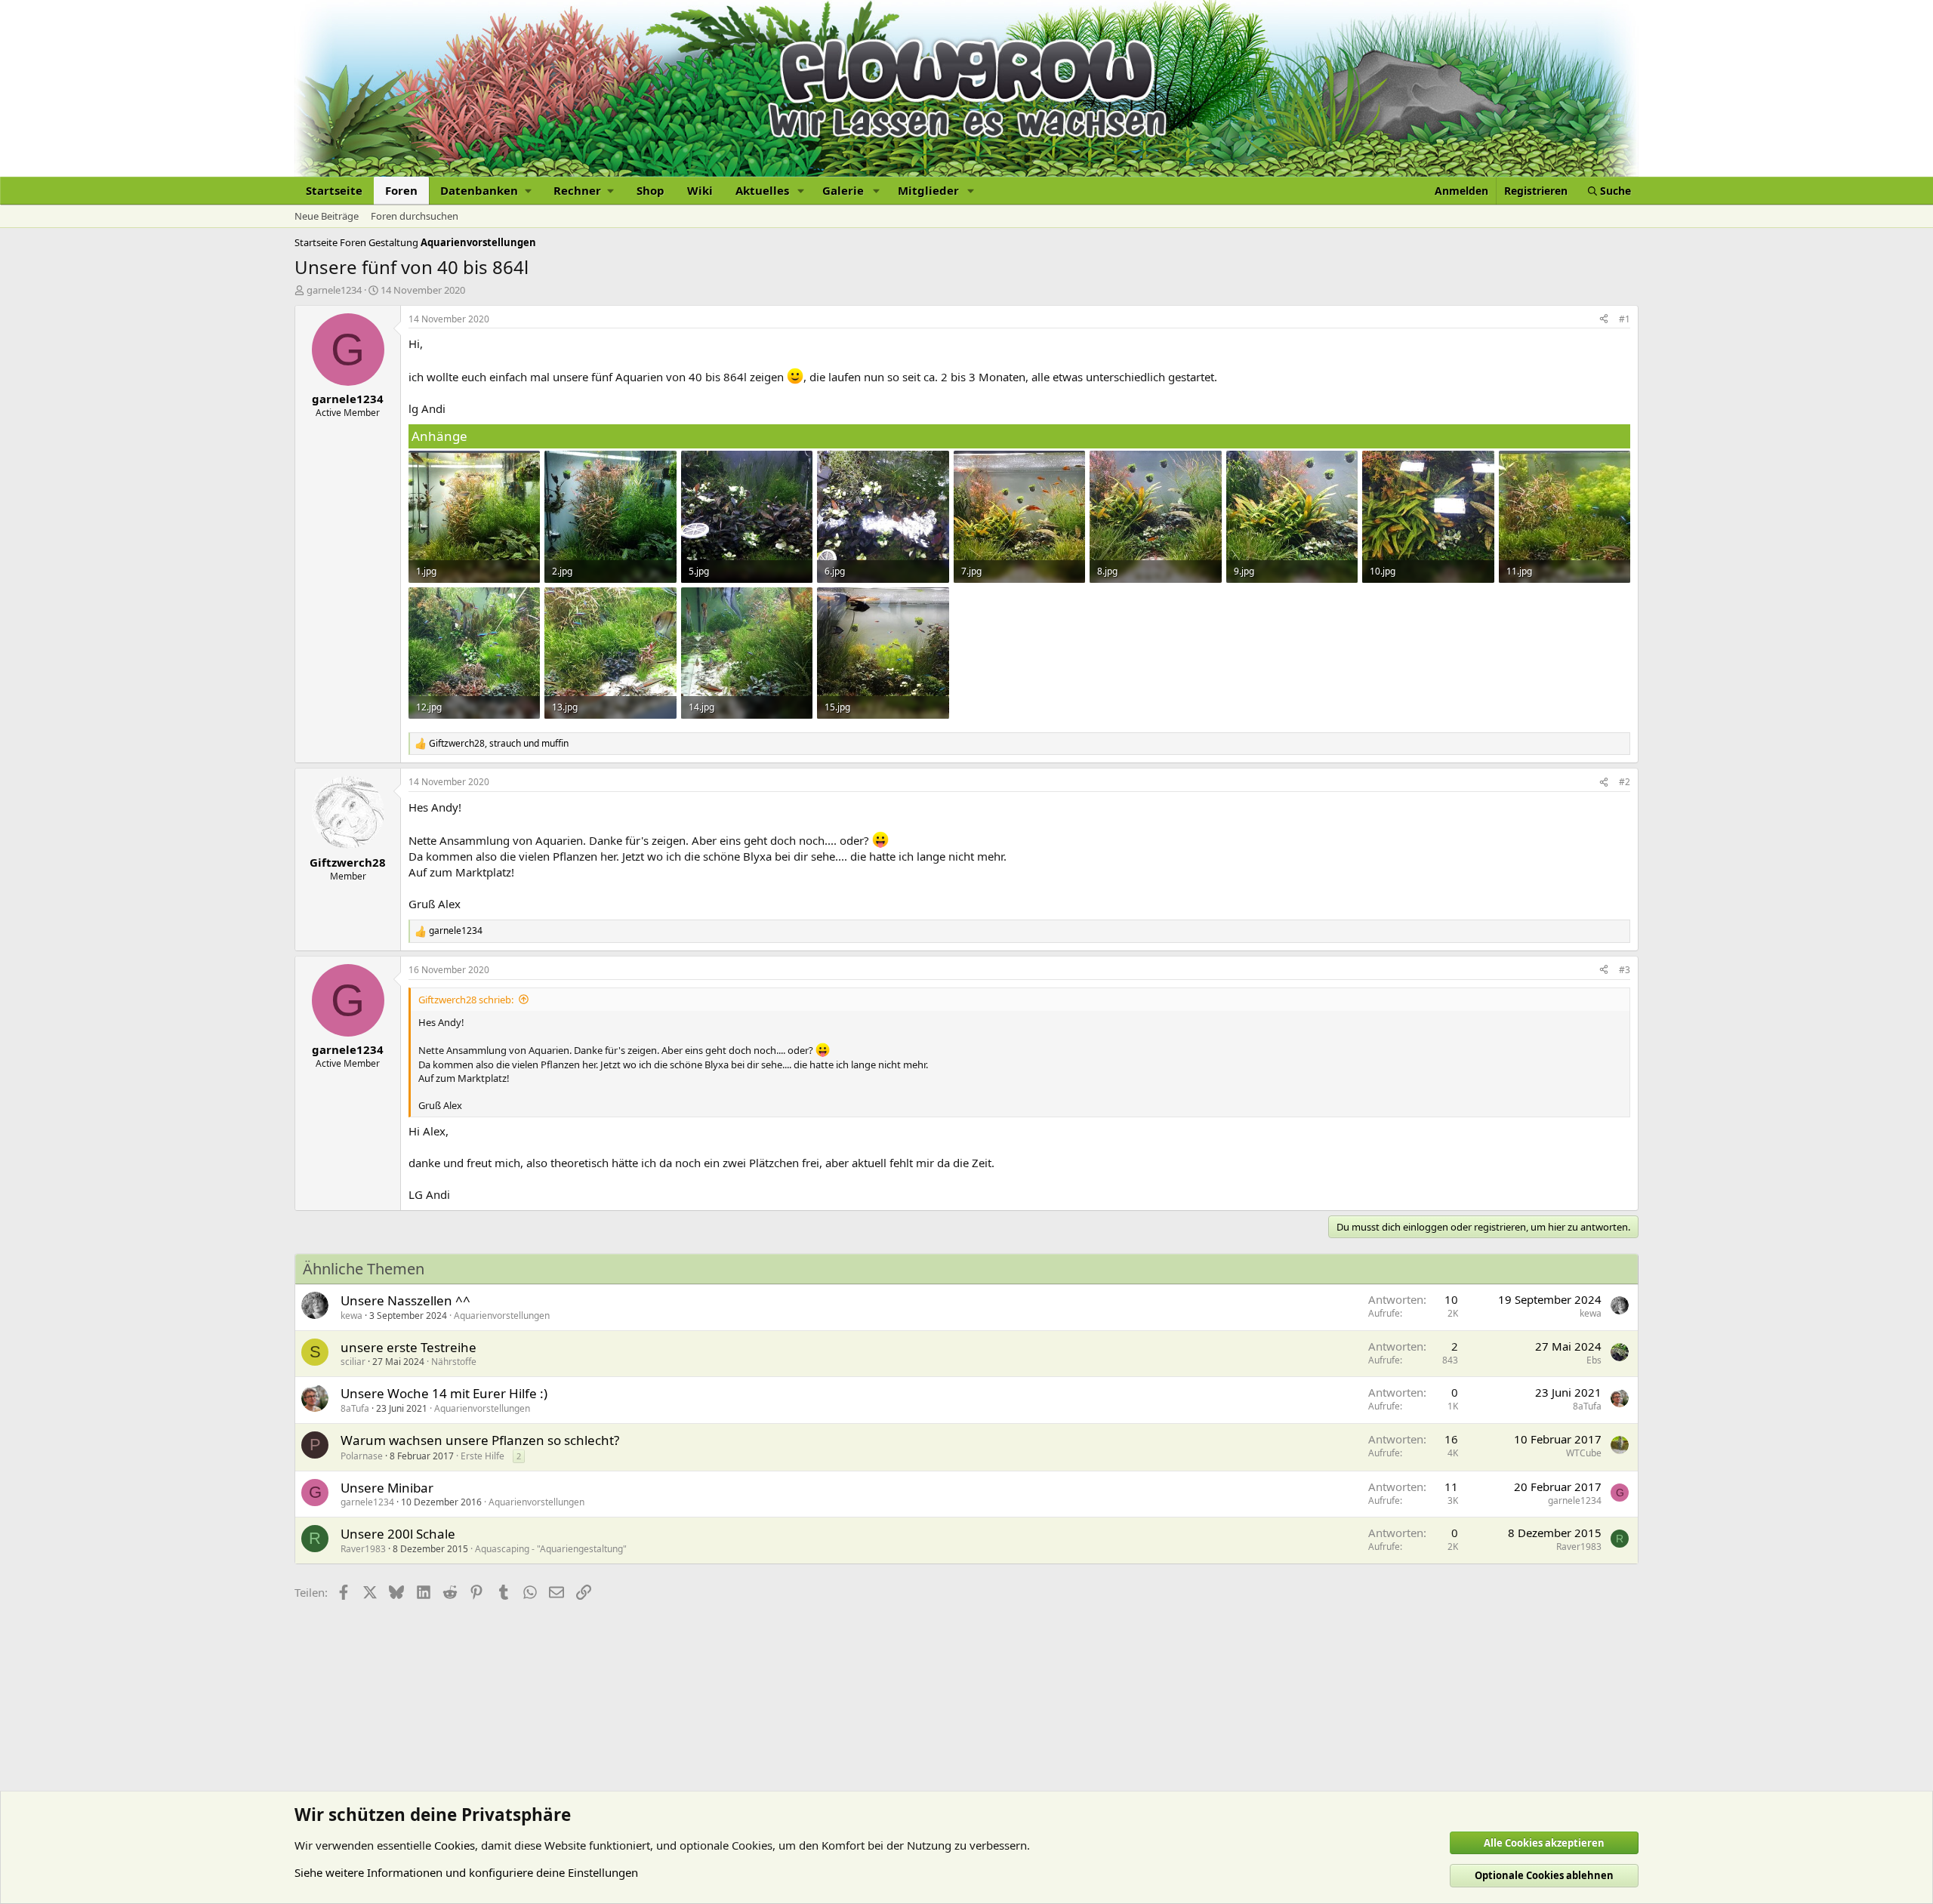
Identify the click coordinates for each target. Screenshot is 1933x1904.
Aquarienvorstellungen (502, 1316)
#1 (1625, 319)
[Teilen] (1604, 320)
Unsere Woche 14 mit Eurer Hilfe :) (444, 1393)
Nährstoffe (454, 1362)
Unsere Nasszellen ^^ (405, 1300)
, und (499, 744)
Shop (650, 190)
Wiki (700, 190)
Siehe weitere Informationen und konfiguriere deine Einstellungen (466, 1872)
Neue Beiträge (327, 216)
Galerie (843, 190)
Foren (401, 190)
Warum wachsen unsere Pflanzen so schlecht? (480, 1440)
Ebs (1594, 1360)
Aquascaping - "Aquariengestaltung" (551, 1549)
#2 (1625, 782)
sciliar (353, 1362)
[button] (486, 191)
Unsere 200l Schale (398, 1534)
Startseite (334, 190)
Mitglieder (928, 190)
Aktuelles (762, 190)
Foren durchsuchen (415, 216)
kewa (351, 1316)
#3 (1625, 970)
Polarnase (362, 1456)
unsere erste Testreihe (408, 1347)
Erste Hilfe (482, 1456)
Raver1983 (363, 1549)
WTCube (1584, 1453)
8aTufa (355, 1408)
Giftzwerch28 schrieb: (466, 1000)
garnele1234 (334, 290)
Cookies (455, 1845)
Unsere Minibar (387, 1488)
